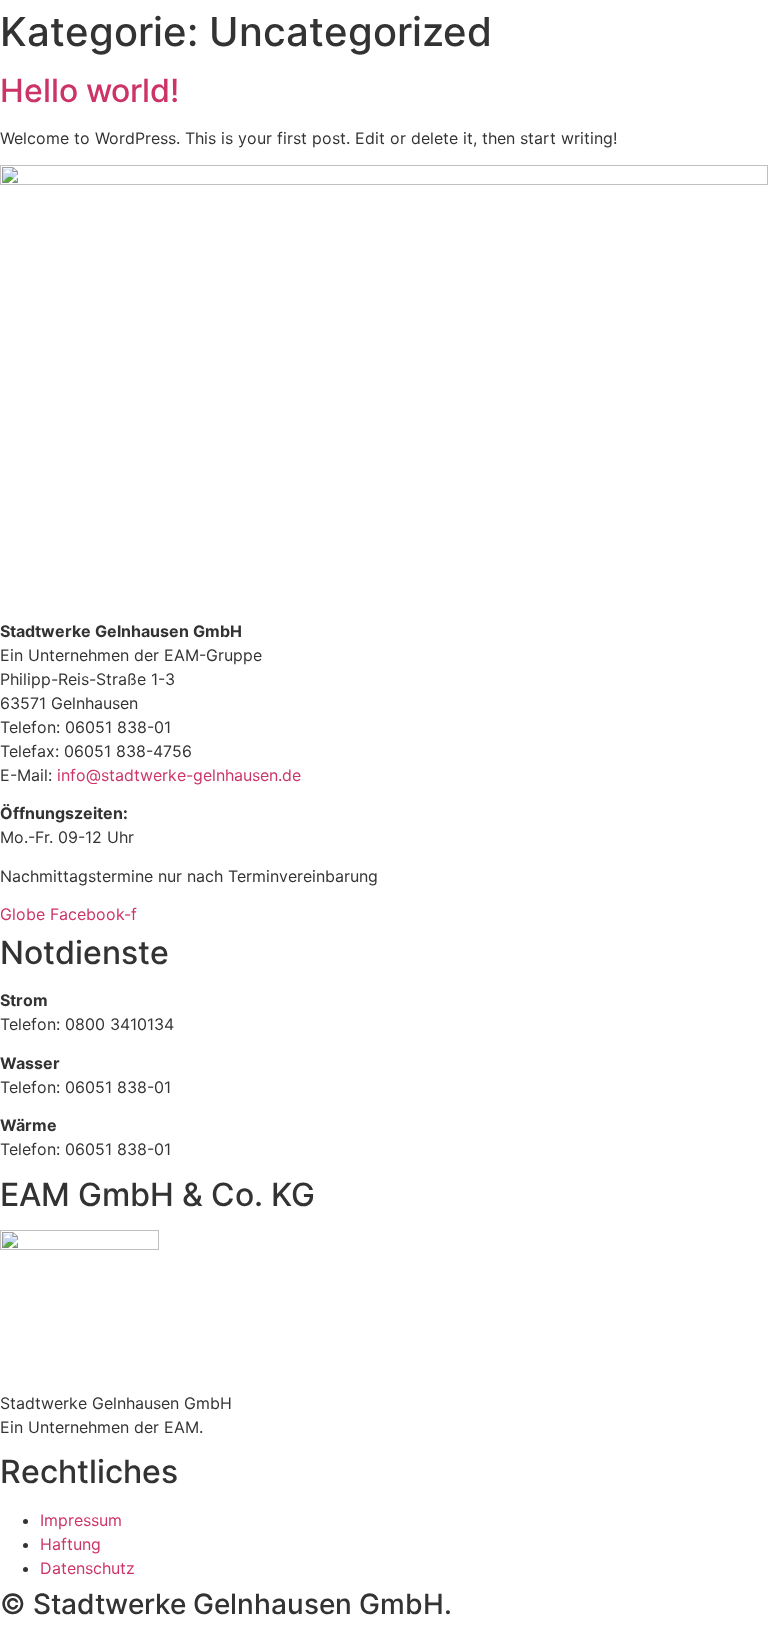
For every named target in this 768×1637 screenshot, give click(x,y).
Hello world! (89, 90)
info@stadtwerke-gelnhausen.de (179, 775)
